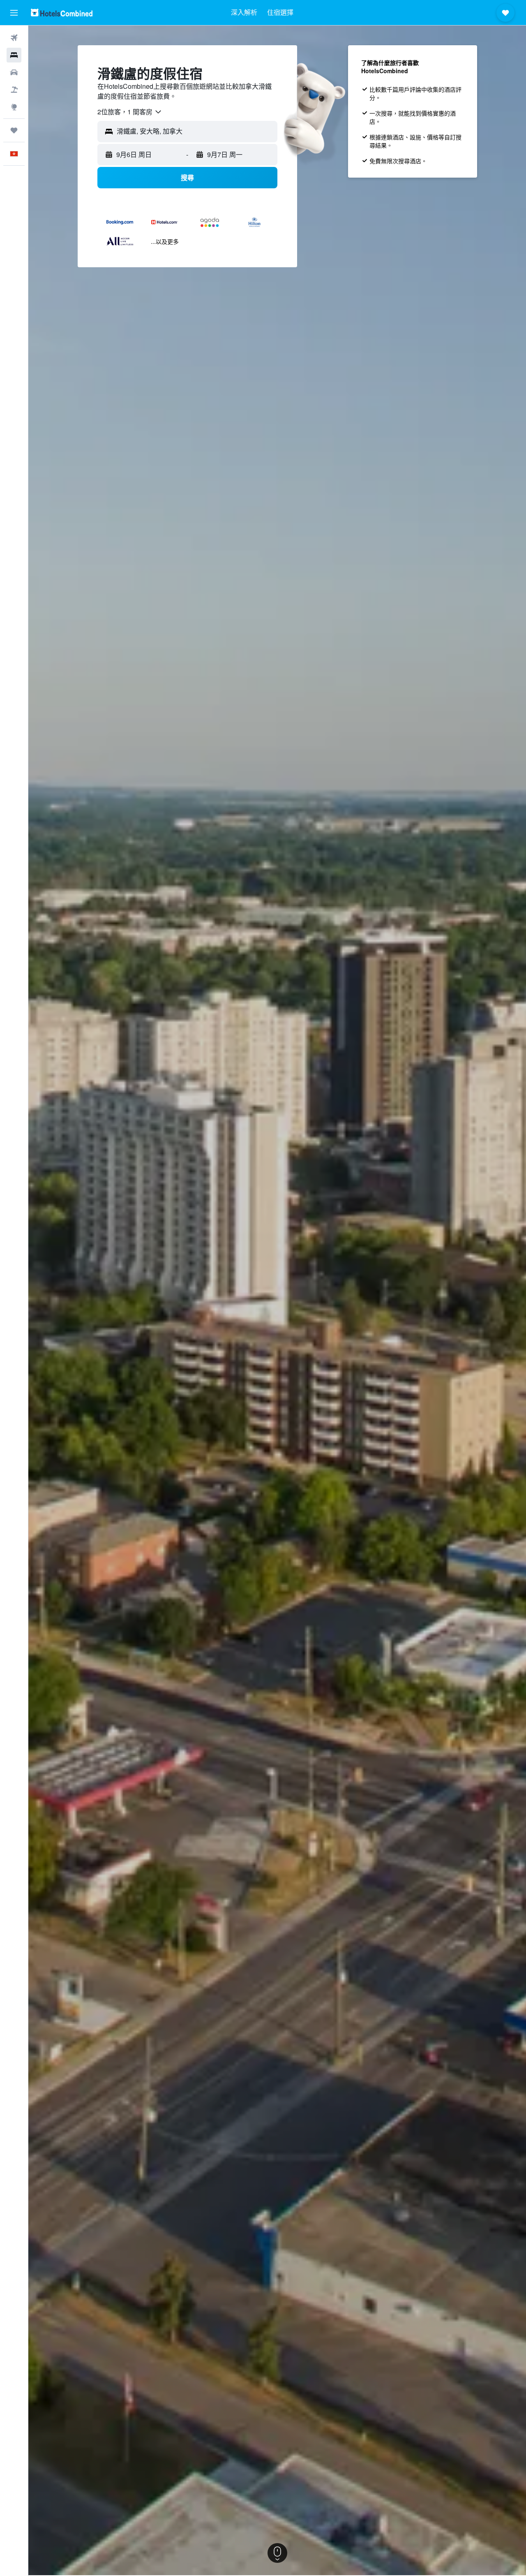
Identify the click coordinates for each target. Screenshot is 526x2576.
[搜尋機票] (14, 38)
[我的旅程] (14, 130)
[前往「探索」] (14, 107)
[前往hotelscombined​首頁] (62, 13)
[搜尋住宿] (14, 55)
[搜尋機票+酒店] (14, 90)
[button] (14, 13)
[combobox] (130, 112)
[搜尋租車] (14, 72)
